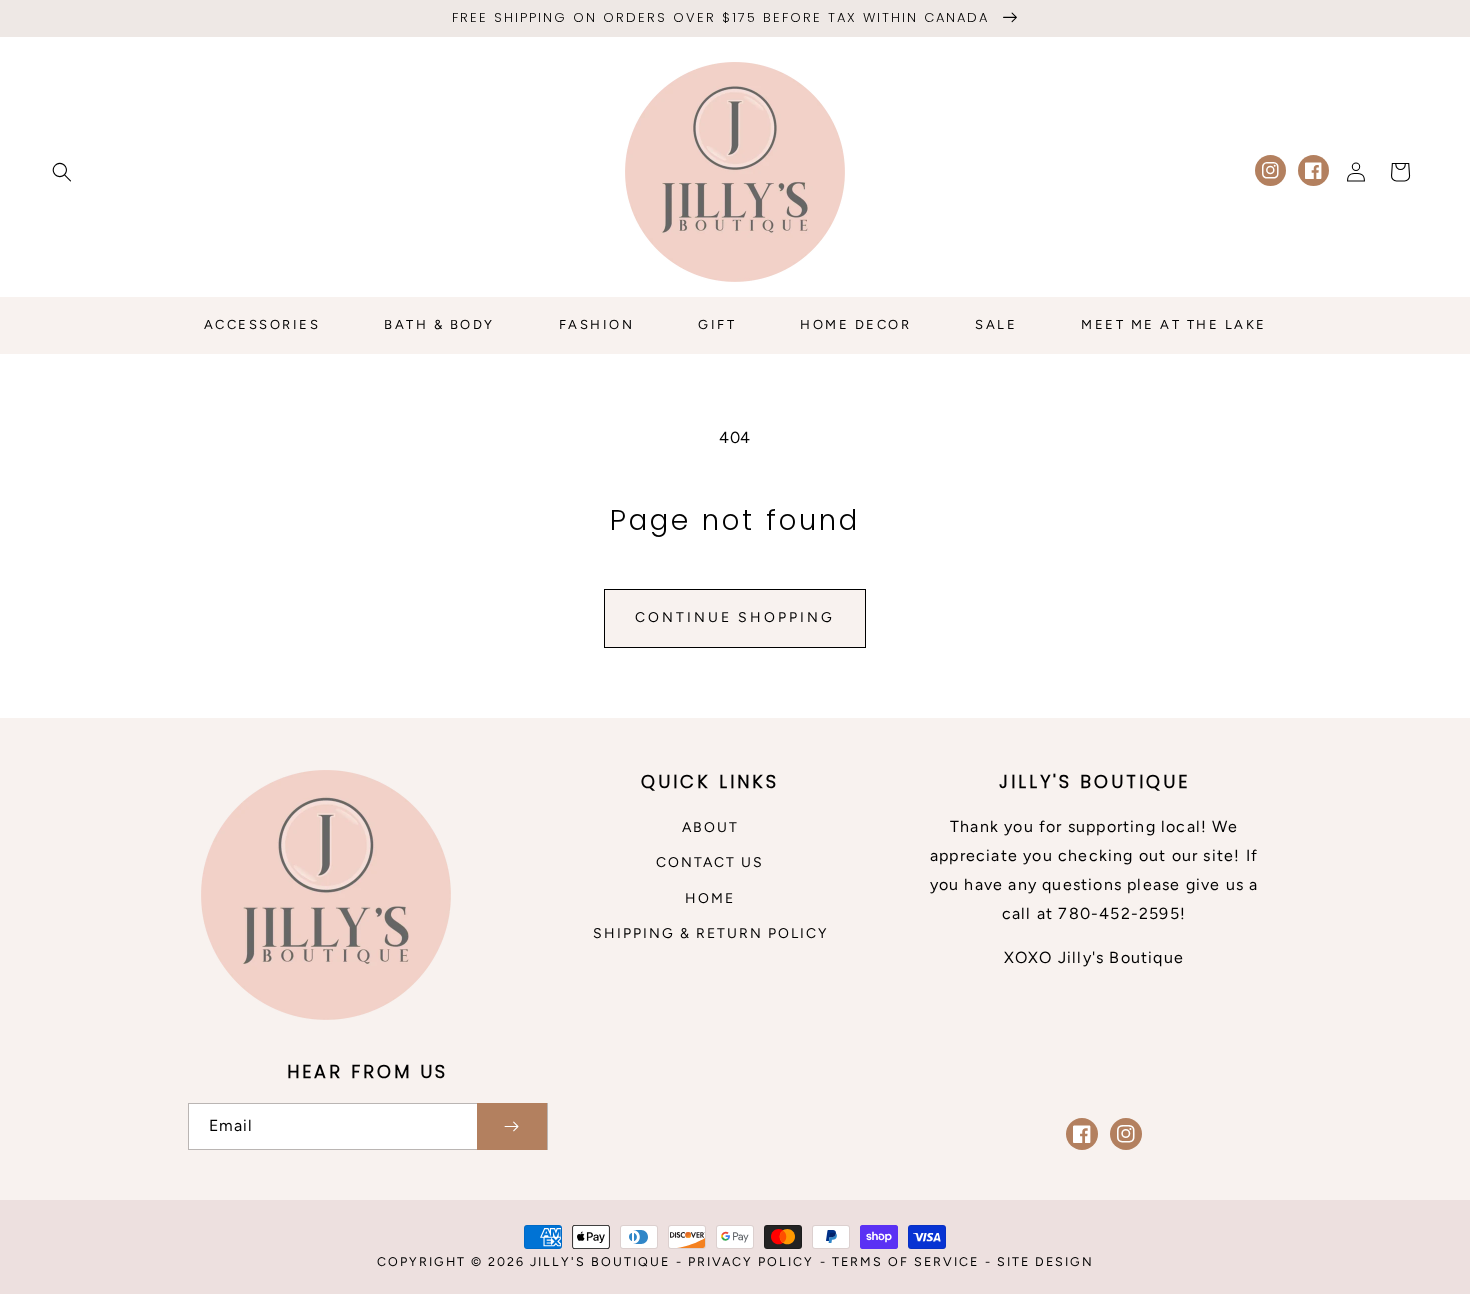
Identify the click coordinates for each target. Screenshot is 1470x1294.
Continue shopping (735, 617)
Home (710, 898)
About (710, 827)
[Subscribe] (512, 1126)
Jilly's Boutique (600, 1261)
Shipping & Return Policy (710, 933)
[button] (62, 172)
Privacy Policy (751, 1261)
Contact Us (710, 862)
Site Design (1045, 1261)
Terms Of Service (905, 1261)
